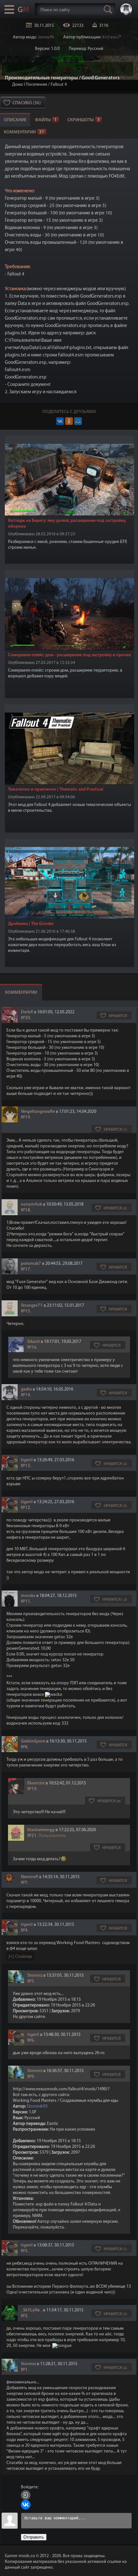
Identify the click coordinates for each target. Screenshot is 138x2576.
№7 (24, 1883)
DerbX (27, 1012)
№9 (31, 2077)
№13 (26, 1466)
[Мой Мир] (78, 421)
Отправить (34, 2537)
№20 (26, 1018)
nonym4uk (31, 1204)
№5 (31, 1981)
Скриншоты (84, 120)
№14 (26, 1395)
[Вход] (26, 2495)
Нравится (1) (115, 1130)
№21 (32, 1836)
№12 (26, 1508)
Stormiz (35, 1976)
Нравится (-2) (115, 1600)
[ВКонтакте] (60, 421)
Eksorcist (36, 1783)
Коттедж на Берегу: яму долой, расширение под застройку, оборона (67, 524)
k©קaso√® (112, 37)
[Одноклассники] (69, 421)
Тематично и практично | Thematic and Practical (56, 790)
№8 (24, 1747)
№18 (26, 1210)
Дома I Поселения (30, 85)
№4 (24, 1930)
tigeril (27, 1460)
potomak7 (31, 1264)
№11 (26, 1602)
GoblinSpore (33, 1741)
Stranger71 (32, 1306)
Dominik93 (37, 2106)
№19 (26, 1117)
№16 (32, 1348)
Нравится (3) (115, 1506)
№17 (26, 1269)
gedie (26, 1389)
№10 (32, 1789)
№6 (31, 2041)
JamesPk (46, 37)
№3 (24, 2251)
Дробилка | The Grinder (31, 924)
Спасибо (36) (27, 103)
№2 (24, 2316)
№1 (24, 2370)
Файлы (46, 120)
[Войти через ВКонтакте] (26, 2505)
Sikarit (34, 1342)
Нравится (118, 1016)
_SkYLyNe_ (31, 2310)
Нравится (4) (109, 1801)
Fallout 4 (59, 85)
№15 (26, 1311)
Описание (15, 120)
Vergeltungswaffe (38, 1112)
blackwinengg (41, 1830)
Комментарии (24, 132)
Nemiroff (30, 1877)
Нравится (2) (115, 1208)
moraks (28, 1596)
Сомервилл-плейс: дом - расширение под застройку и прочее (69, 655)
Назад (7, 85)
